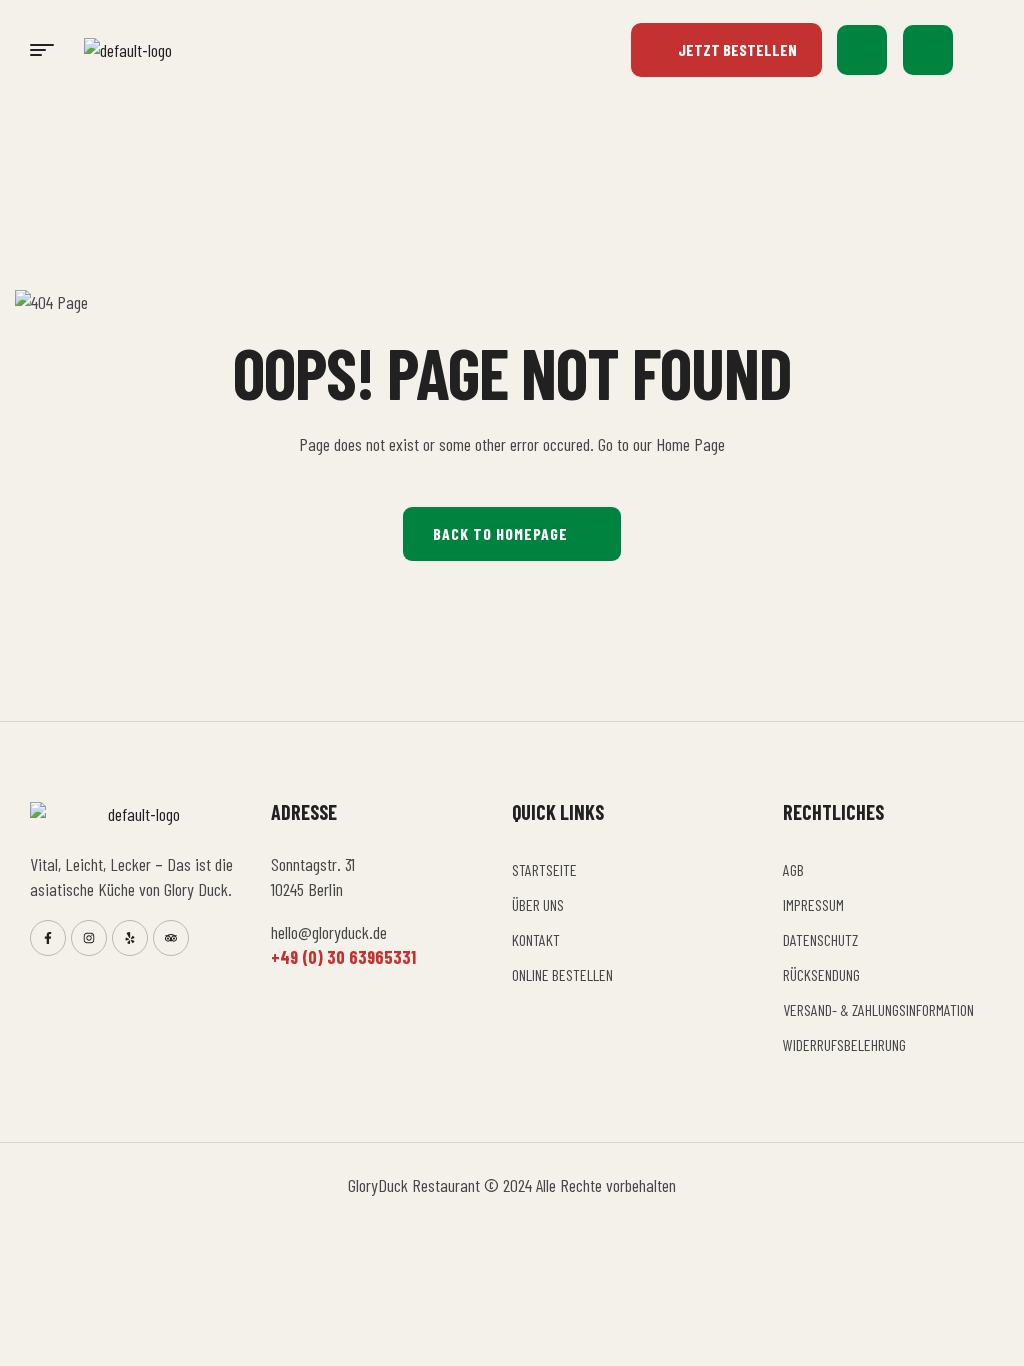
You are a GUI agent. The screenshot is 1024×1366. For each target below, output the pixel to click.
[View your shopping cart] (928, 50)
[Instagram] (89, 938)
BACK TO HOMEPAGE (500, 533)
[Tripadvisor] (171, 938)
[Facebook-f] (48, 938)
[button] (983, 50)
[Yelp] (130, 938)
